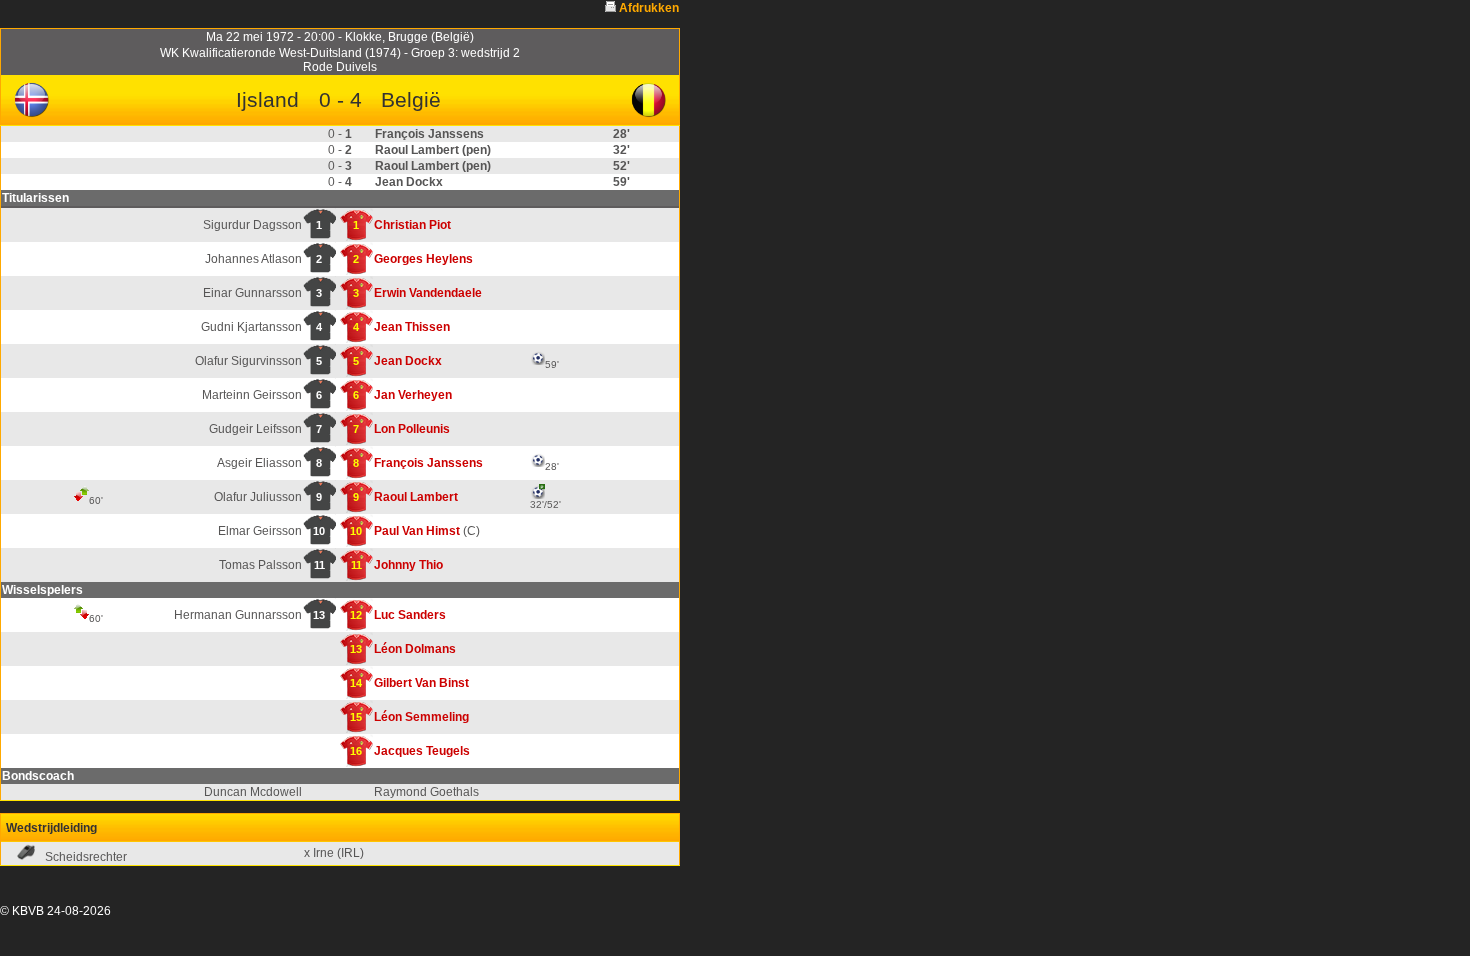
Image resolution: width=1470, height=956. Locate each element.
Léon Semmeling (421, 717)
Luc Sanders (410, 615)
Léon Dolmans (415, 649)
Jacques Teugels (422, 751)
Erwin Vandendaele (428, 293)
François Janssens (428, 463)
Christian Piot (412, 225)
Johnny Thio (408, 565)
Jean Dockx (408, 361)
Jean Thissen (412, 327)
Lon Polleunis (412, 429)
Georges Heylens (423, 259)
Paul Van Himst (417, 531)
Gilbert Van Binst (421, 683)
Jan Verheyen (413, 395)
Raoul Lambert (416, 497)
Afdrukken (649, 8)
